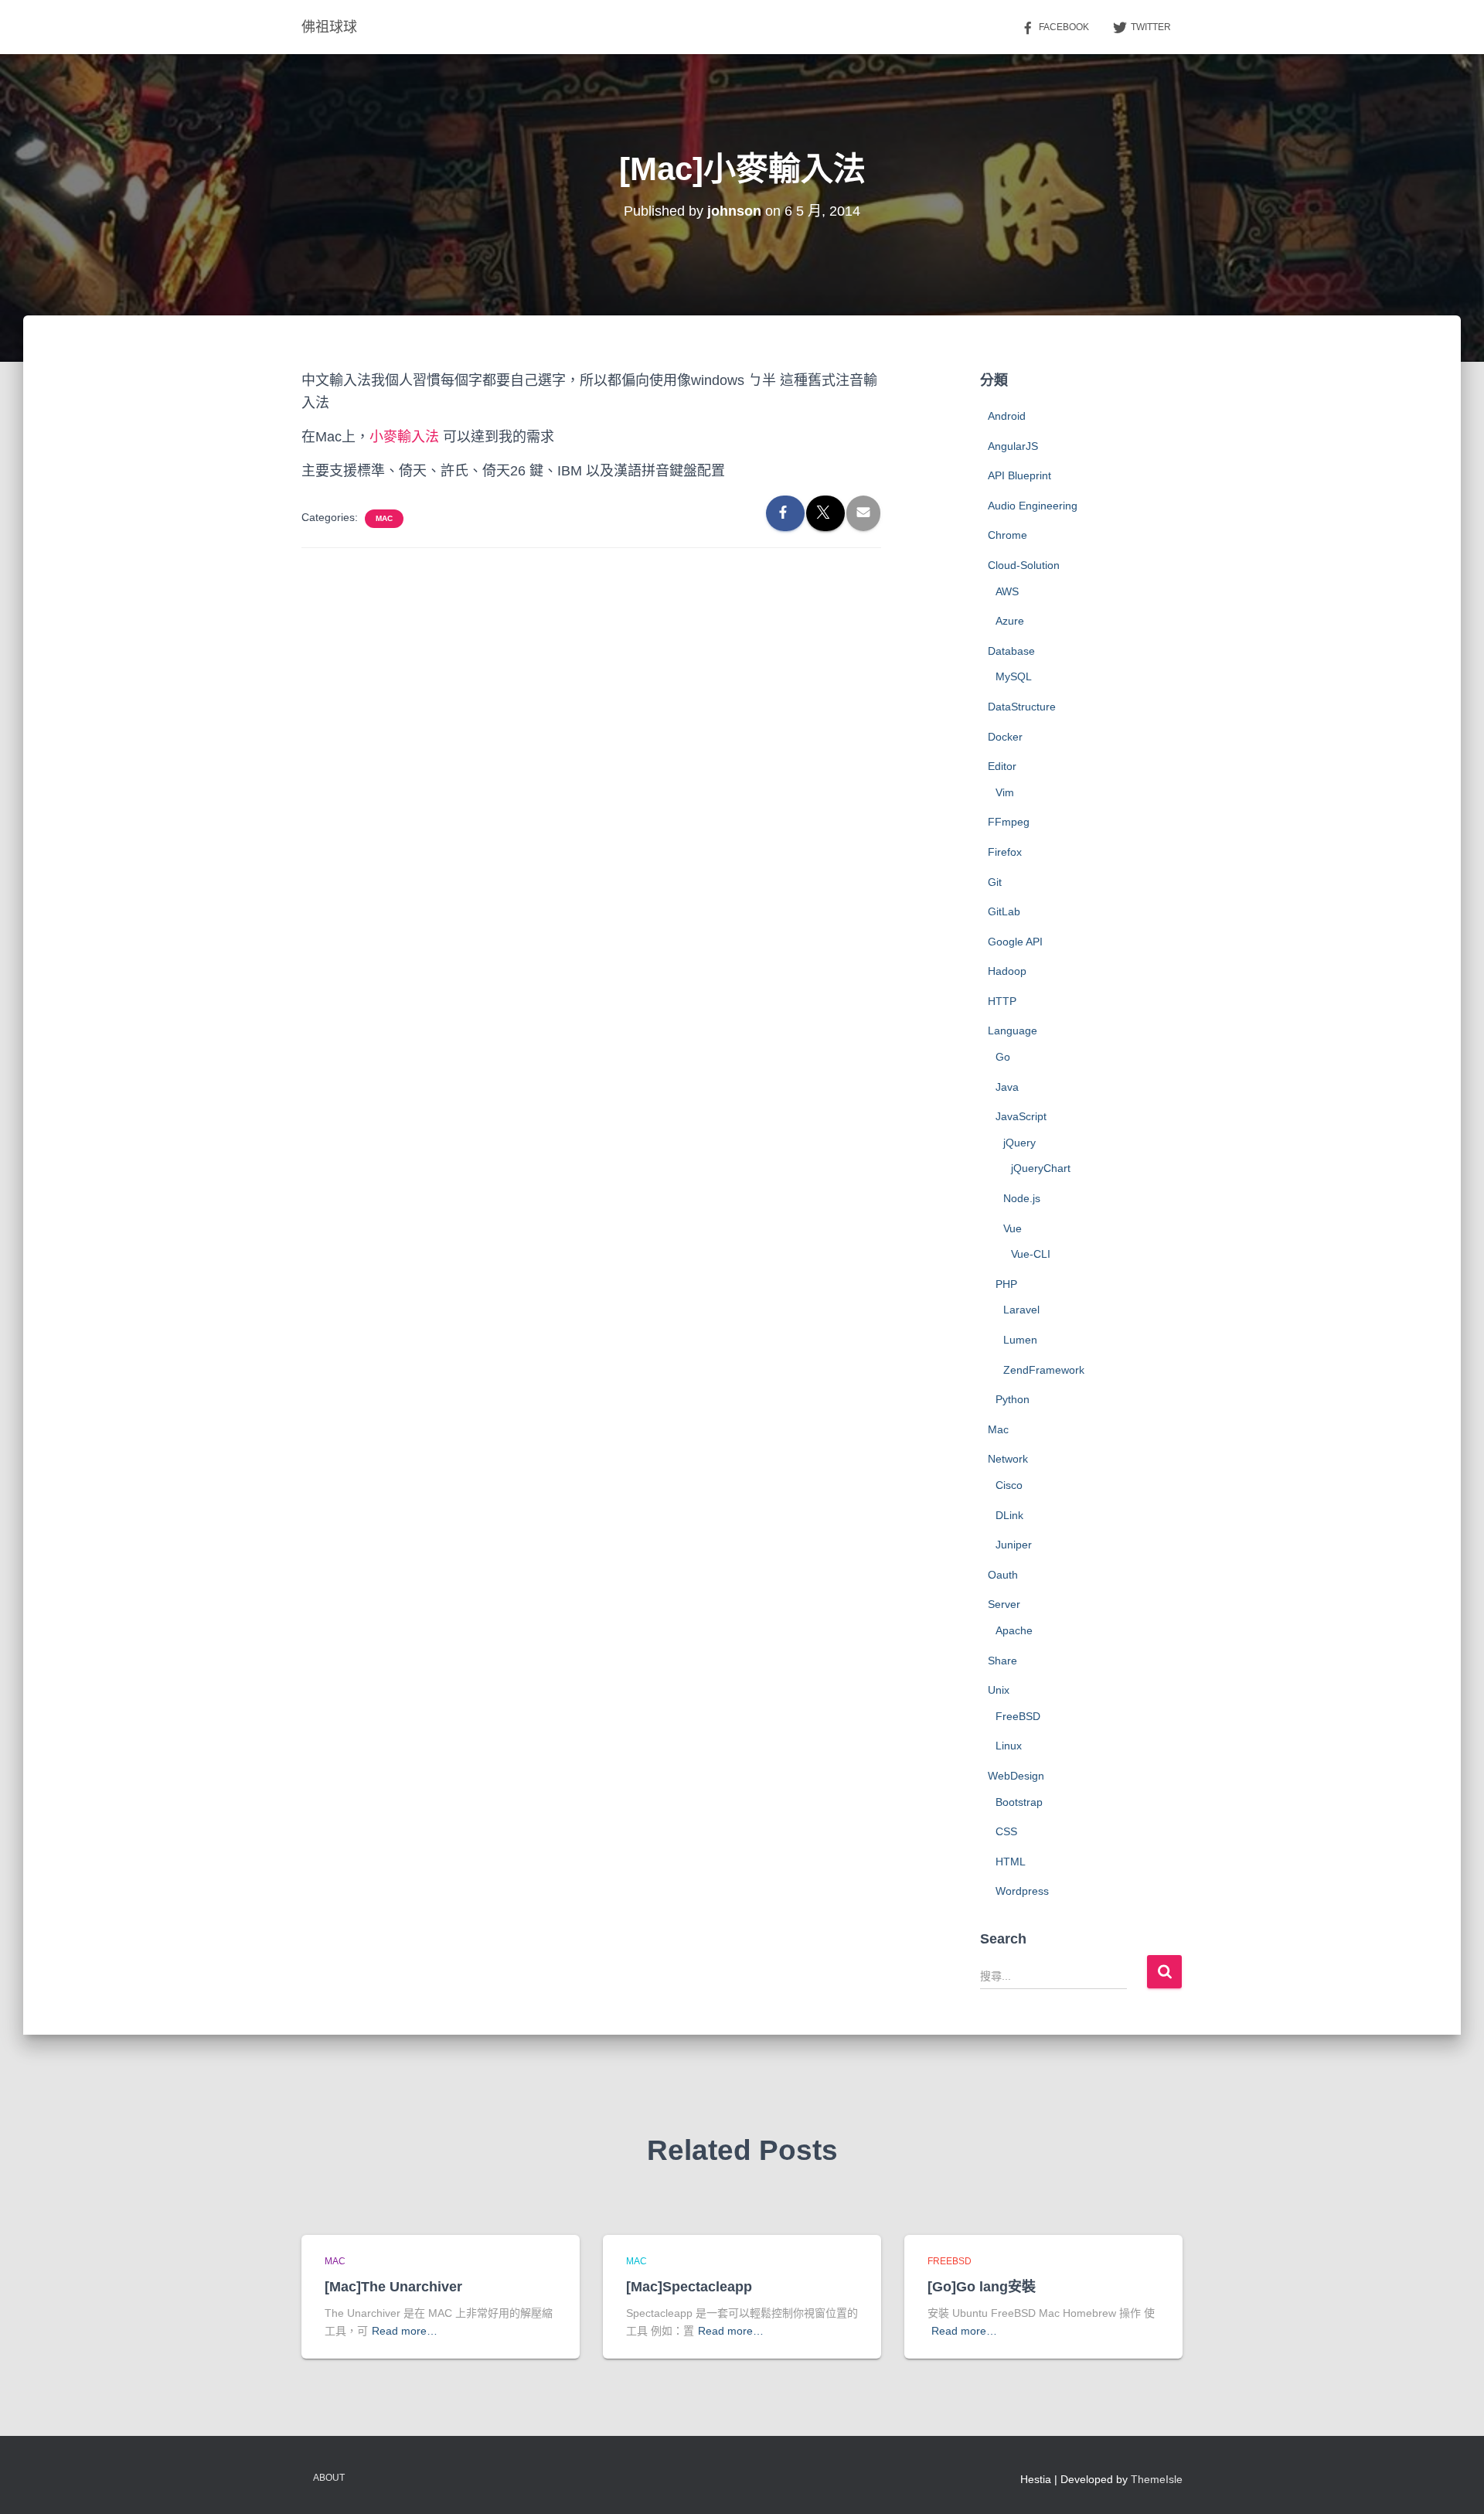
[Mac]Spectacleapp (689, 2287)
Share (1002, 1661)
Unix (999, 1690)
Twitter (1151, 27)
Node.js (1022, 1198)
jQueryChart (1041, 1168)
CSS (1006, 1831)
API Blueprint (1019, 475)
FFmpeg (1009, 822)
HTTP (1002, 1001)
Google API (1015, 942)
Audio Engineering (1033, 506)
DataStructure (1022, 707)
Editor (1002, 766)
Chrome (1007, 535)
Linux (1009, 1746)
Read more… (405, 2331)
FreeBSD (1018, 1716)
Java (1007, 1087)
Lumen (1020, 1340)
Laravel (1021, 1310)
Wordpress (1022, 1891)
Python (1013, 1399)
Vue (1013, 1228)
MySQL (1014, 676)
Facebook (1064, 27)
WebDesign (1016, 1776)
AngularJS (1013, 446)
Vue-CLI (1031, 1254)
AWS (1007, 591)
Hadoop (1007, 971)
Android (1007, 416)
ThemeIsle (1157, 2479)
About (329, 2478)
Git (995, 882)
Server (1004, 1604)
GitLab (1004, 911)
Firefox (1005, 852)
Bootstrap (1019, 1802)
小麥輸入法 (404, 437)
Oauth (1003, 1575)
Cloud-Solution (1024, 565)
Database (1011, 651)
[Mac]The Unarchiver (393, 2287)
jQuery (1019, 1143)
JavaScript (1021, 1116)
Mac (384, 518)
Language (1013, 1030)
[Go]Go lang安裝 (982, 2287)
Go (1003, 1057)
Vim (1005, 792)
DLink (1009, 1515)
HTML (1011, 1862)
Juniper (1014, 1545)
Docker (1005, 737)
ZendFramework (1044, 1370)
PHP (1006, 1284)
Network (1008, 1459)
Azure (1010, 621)
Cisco (1009, 1485)
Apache (1014, 1630)
